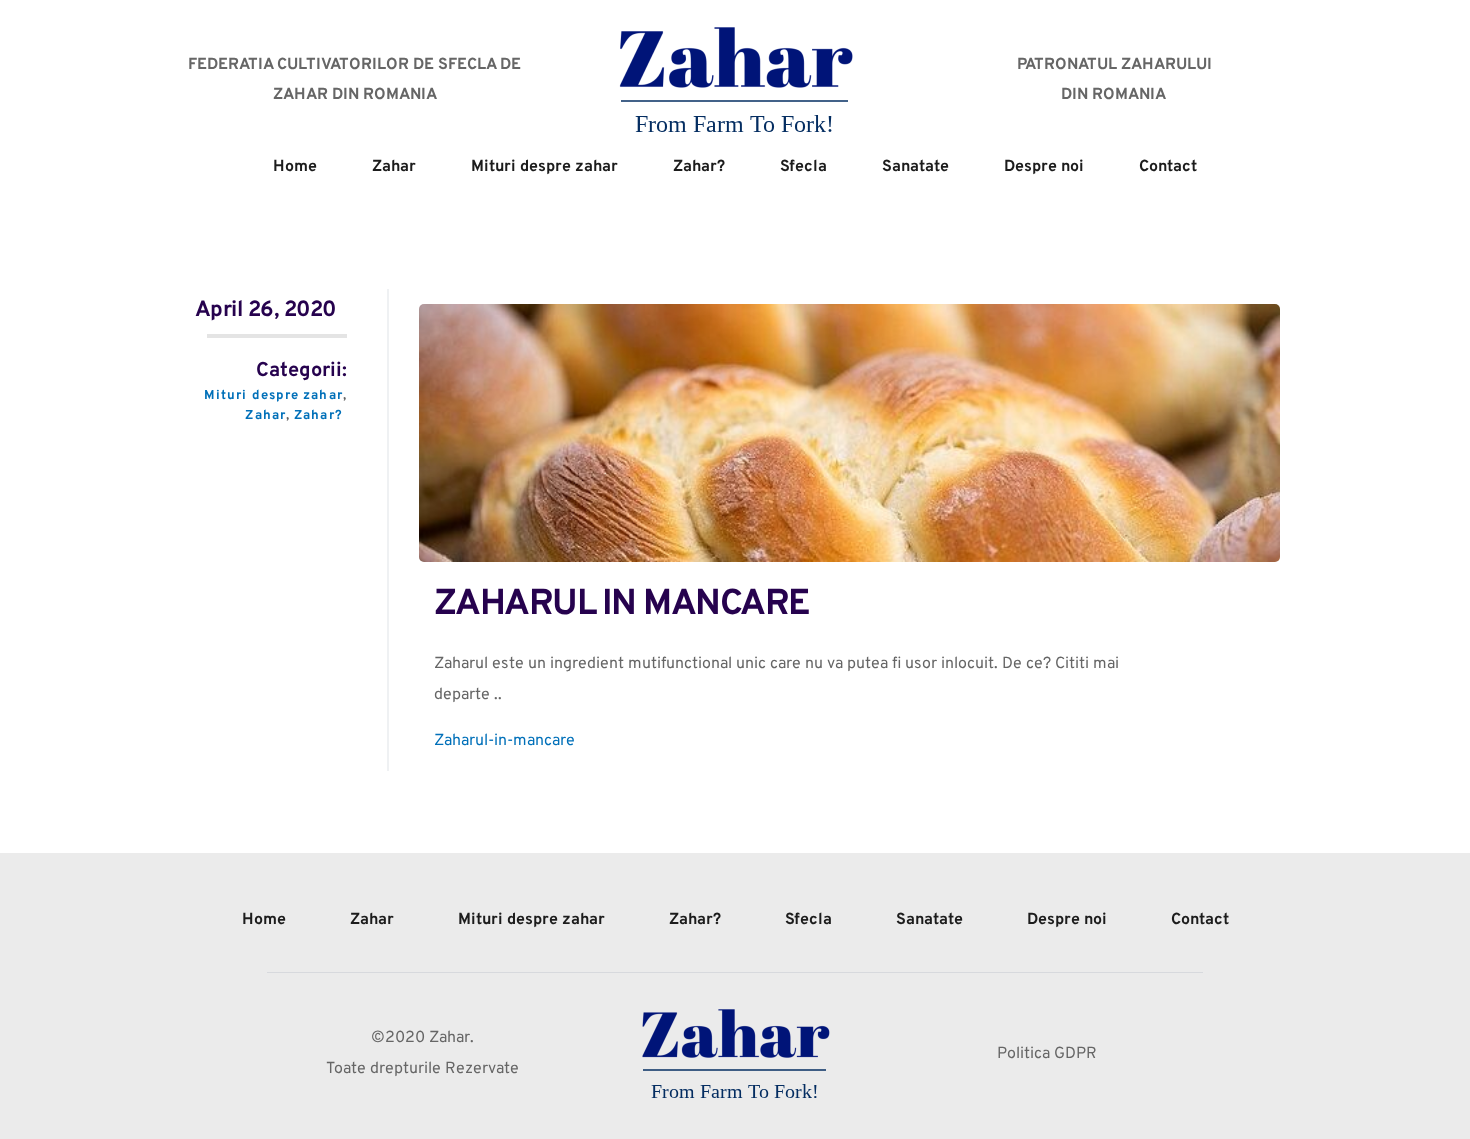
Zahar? (318, 416)
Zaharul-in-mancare (504, 741)
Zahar (265, 416)
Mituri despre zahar (273, 396)
